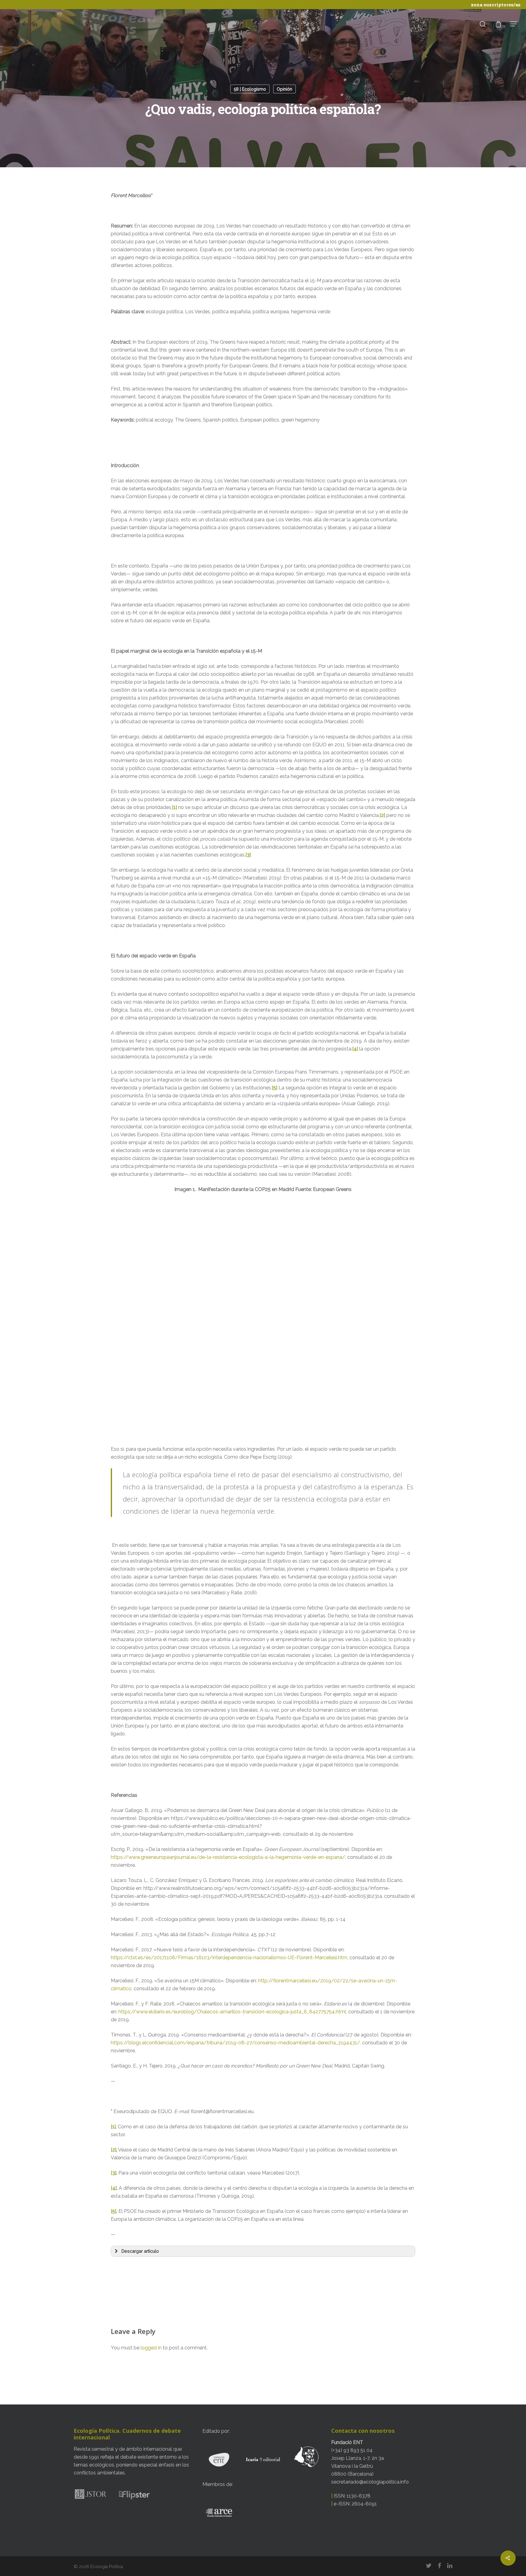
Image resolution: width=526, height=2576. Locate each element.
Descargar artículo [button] (140, 2251)
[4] (355, 1049)
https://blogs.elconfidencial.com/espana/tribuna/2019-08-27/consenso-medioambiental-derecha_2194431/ (235, 2043)
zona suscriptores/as (496, 5)
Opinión (284, 89)
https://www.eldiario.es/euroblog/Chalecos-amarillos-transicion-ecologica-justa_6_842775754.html (232, 2012)
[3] (248, 855)
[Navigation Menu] (514, 24)
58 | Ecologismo (250, 89)
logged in (151, 2348)
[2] (382, 815)
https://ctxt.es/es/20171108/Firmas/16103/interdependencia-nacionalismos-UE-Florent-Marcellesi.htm (229, 1958)
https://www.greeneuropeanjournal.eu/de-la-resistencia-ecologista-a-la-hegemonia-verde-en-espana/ (228, 1857)
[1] (174, 807)
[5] (275, 1088)
